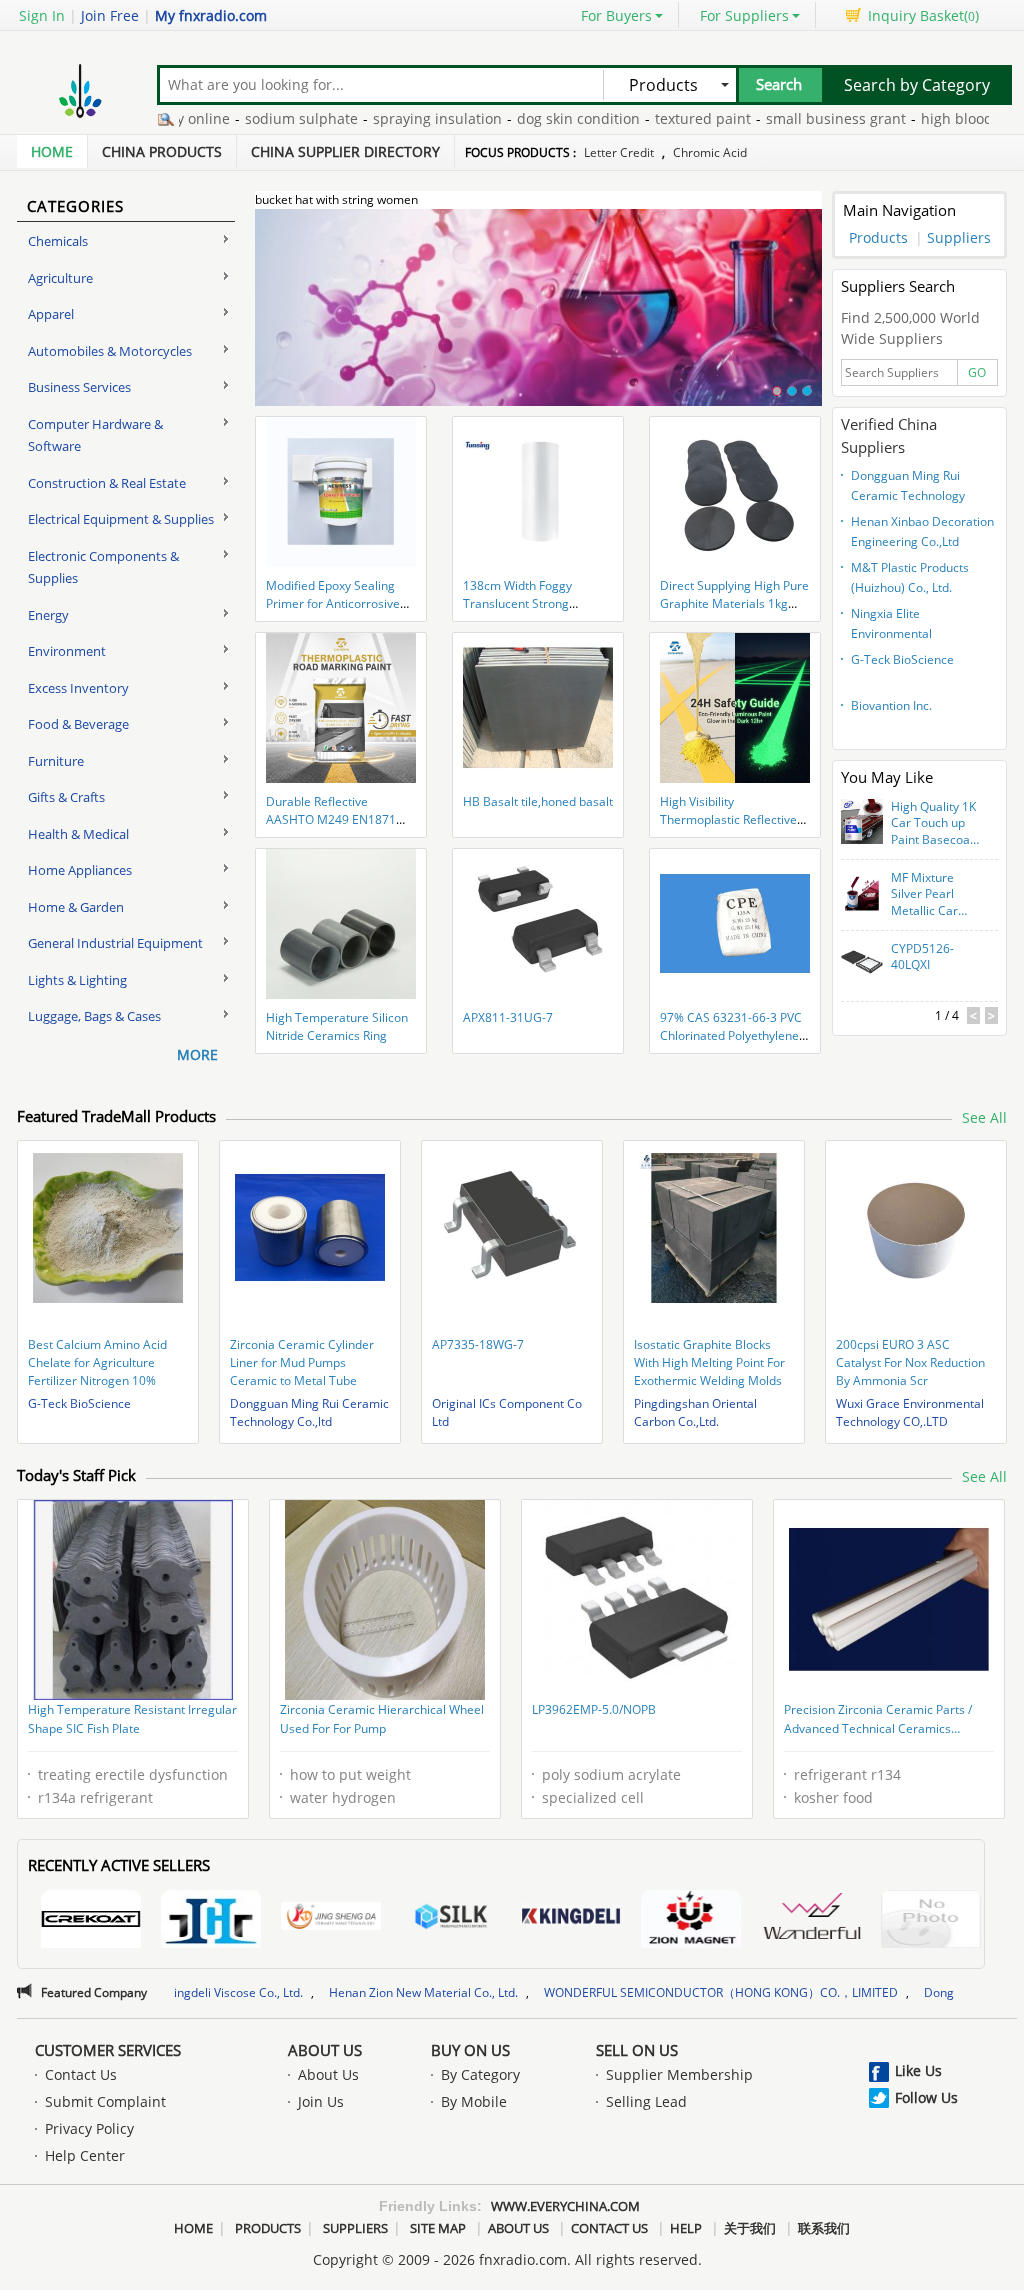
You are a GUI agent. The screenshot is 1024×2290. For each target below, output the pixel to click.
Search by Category (917, 85)
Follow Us (926, 2097)
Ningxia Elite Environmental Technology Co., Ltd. (906, 626)
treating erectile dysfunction (133, 1774)
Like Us (918, 2070)
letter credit (619, 152)
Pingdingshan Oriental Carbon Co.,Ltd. (695, 1412)
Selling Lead (646, 2101)
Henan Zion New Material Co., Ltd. (309, 1992)
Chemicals (58, 241)
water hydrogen (343, 1797)
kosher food (833, 1797)
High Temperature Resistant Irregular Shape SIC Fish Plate (132, 1719)
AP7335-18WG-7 (478, 1344)
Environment (67, 651)
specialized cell (593, 1797)
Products (878, 237)
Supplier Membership (679, 2074)
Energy (48, 615)
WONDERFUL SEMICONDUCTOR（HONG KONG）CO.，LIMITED (607, 1992)
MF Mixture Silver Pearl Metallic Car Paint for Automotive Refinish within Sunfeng (931, 895)
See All (984, 1117)
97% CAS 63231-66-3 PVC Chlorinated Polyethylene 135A (731, 1035)
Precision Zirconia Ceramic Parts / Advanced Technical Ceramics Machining (878, 1721)
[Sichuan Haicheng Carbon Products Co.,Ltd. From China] (211, 1921)
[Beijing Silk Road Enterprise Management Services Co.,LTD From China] (451, 1919)
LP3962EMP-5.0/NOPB (594, 1709)
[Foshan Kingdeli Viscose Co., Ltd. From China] (571, 1919)
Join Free (110, 15)
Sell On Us (637, 2050)
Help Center (85, 2155)
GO (977, 372)
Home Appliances (80, 870)
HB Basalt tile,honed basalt (538, 801)
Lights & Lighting (77, 980)
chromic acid (710, 152)
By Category (480, 2074)
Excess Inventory (78, 688)
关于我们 (750, 2228)
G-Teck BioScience (902, 659)
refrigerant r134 (847, 1774)
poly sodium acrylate (611, 1774)
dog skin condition (520, 118)
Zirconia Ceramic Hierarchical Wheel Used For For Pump (382, 1719)
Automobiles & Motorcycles (110, 351)
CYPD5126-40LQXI (922, 957)
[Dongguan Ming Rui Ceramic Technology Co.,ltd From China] (931, 1921)
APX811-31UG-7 (508, 1017)
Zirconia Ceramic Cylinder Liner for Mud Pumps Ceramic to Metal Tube (302, 1362)
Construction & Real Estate (107, 483)
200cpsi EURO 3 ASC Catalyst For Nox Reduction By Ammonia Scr (910, 1362)
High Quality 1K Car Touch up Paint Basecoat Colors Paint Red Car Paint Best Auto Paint (933, 824)
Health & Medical (78, 834)
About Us (325, 2050)
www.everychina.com (565, 2206)
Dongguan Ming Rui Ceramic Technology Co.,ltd (908, 488)
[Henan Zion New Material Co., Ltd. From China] (691, 1921)
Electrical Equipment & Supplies (121, 519)
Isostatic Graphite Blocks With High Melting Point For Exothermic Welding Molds (709, 1362)
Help (686, 2228)
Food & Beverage (78, 724)
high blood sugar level (937, 118)
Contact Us (81, 2074)
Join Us (321, 2101)
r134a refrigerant (95, 1797)
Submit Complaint (105, 2101)
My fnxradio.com (211, 15)
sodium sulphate (243, 118)
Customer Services (108, 2050)
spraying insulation (379, 118)
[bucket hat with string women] (538, 319)
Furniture (56, 761)
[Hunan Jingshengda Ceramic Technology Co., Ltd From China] (331, 1919)
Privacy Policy (89, 2128)
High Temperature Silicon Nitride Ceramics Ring (337, 1026)
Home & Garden (76, 907)
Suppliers (959, 237)
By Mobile (474, 2101)
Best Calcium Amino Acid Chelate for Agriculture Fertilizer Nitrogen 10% (97, 1362)
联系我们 (824, 2228)
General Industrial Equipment (115, 943)
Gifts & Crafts (66, 797)
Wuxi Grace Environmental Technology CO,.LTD (910, 1412)
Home (52, 151)
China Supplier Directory (345, 151)
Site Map (438, 2228)
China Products (162, 151)
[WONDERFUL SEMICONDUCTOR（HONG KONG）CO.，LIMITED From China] (811, 1919)
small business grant (778, 118)
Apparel (51, 314)
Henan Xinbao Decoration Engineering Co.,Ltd (922, 531)
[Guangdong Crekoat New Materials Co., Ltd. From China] (91, 1921)
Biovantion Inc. (891, 705)
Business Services (79, 387)
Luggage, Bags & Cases (94, 1016)
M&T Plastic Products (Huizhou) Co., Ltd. (910, 577)
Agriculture (60, 278)
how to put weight (350, 1774)
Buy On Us (470, 2050)
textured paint (645, 118)
